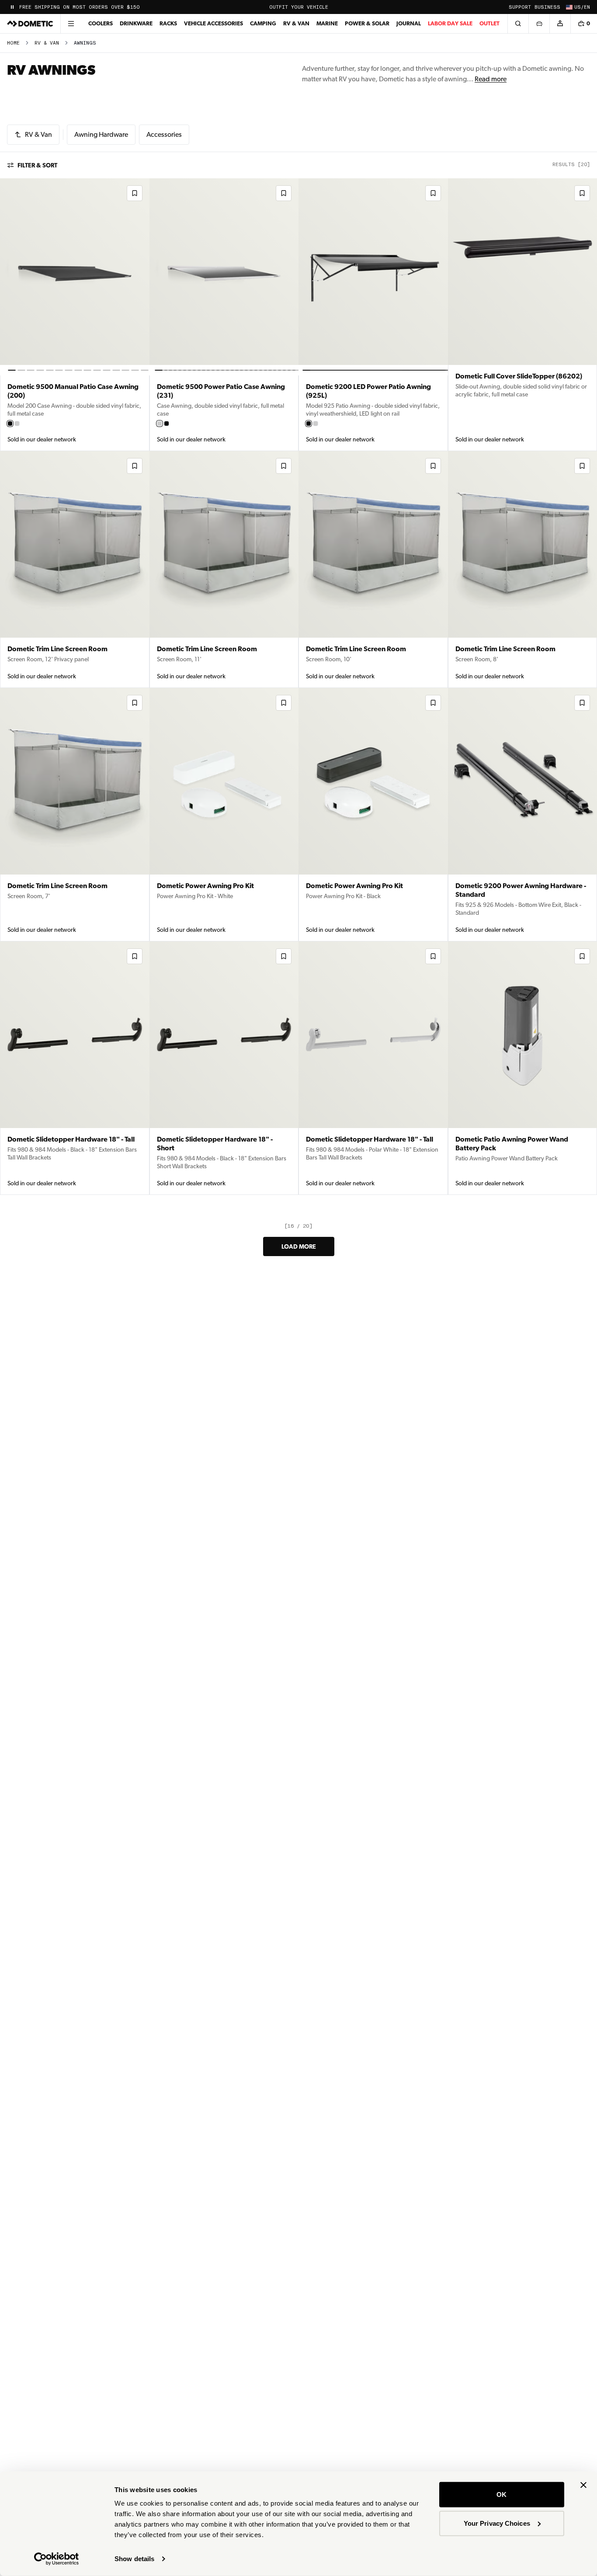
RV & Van (296, 23)
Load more (299, 1246)
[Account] (560, 24)
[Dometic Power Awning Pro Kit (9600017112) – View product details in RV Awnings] (224, 815)
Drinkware (136, 23)
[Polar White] (17, 424)
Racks (168, 23)
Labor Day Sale (450, 23)
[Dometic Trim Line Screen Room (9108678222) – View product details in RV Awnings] (75, 815)
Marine (327, 23)
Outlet (489, 23)
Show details (134, 2559)
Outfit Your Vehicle (299, 7)
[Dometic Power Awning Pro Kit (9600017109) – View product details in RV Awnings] (373, 815)
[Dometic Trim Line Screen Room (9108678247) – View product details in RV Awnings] (224, 569)
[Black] (10, 424)
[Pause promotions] (12, 7)
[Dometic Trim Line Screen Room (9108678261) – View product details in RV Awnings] (75, 569)
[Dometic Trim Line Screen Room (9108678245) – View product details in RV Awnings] (373, 569)
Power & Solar (367, 23)
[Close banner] (583, 2485)
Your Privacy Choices (497, 2523)
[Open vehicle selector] (539, 24)
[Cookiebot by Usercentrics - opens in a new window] (57, 2559)
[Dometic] (30, 24)
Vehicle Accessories (213, 23)
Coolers (101, 23)
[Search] (518, 24)
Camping (263, 23)
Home (13, 43)
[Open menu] (71, 24)
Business (547, 7)
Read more (491, 79)
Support (520, 7)
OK (502, 2494)
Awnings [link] (85, 43)
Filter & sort (37, 165)
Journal (409, 23)
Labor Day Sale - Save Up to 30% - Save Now (85, 7)
